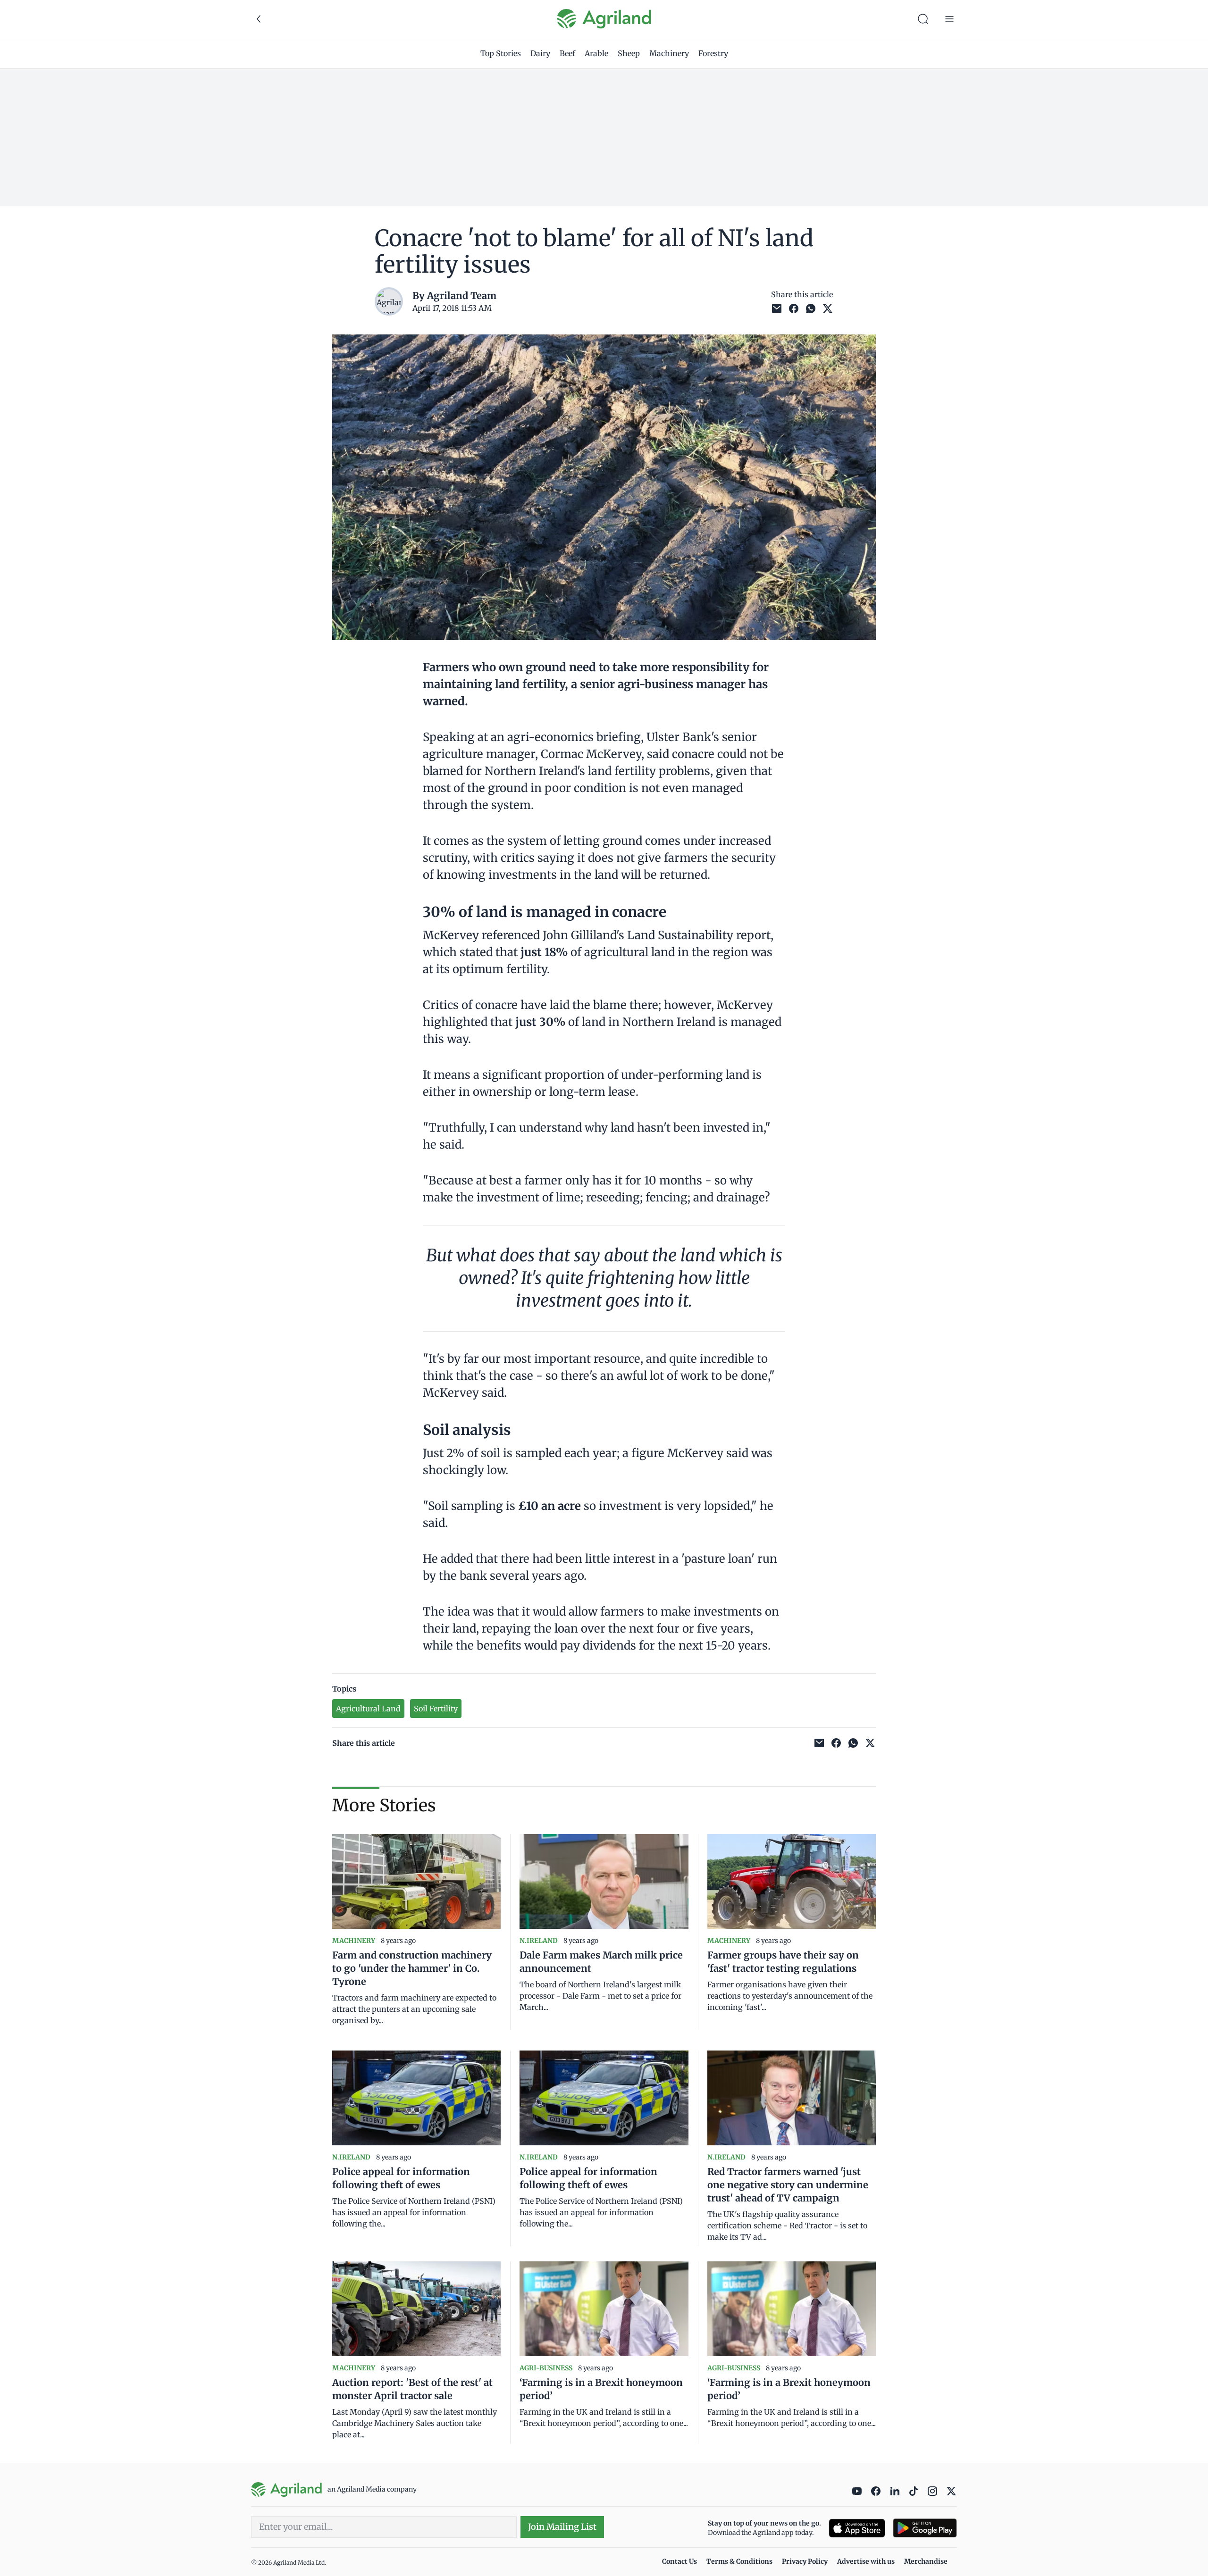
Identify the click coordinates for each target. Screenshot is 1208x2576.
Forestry (713, 53)
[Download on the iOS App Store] (857, 2528)
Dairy (540, 53)
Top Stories (501, 53)
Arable (596, 53)
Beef (567, 53)
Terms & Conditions (739, 2561)
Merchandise (926, 2561)
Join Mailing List (562, 2527)
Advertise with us (866, 2561)
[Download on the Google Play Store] (925, 2528)
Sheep (629, 53)
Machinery (669, 53)
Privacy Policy (805, 2561)
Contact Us (679, 2561)
